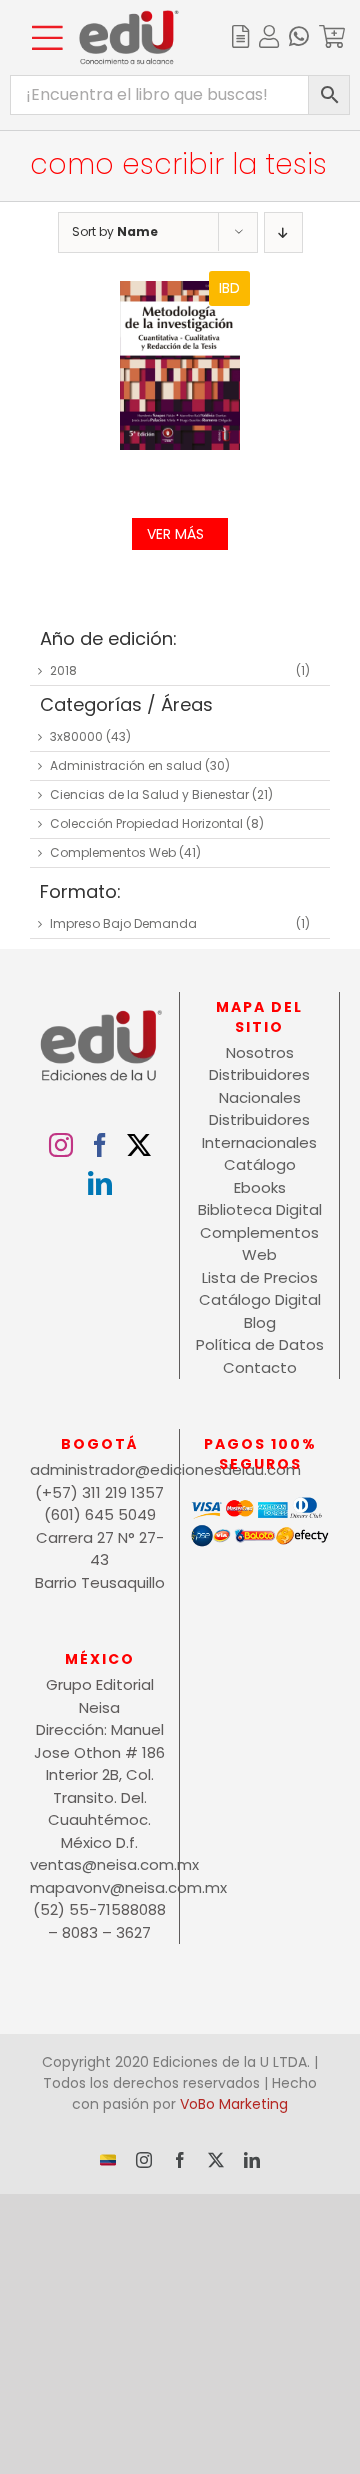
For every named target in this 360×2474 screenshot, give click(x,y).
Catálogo (260, 1164)
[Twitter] (139, 1145)
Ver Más (175, 534)
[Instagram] (61, 1145)
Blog (260, 1322)
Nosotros (260, 1052)
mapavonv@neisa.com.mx (99, 1887)
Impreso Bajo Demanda (123, 923)
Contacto (260, 1367)
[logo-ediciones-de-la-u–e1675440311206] (129, 17)
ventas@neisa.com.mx (99, 1864)
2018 (63, 670)
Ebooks (260, 1187)
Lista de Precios (260, 1277)
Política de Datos (260, 1344)
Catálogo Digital (260, 1299)
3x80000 (76, 736)
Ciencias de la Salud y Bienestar (149, 794)
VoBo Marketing (234, 2104)
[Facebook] (100, 1145)
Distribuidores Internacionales (259, 1131)
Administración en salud (126, 765)
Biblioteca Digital (260, 1209)
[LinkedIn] (100, 1183)
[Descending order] (283, 232)
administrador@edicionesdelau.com (99, 1469)
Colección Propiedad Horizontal (146, 823)
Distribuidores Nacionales (259, 1086)
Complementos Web (113, 852)
